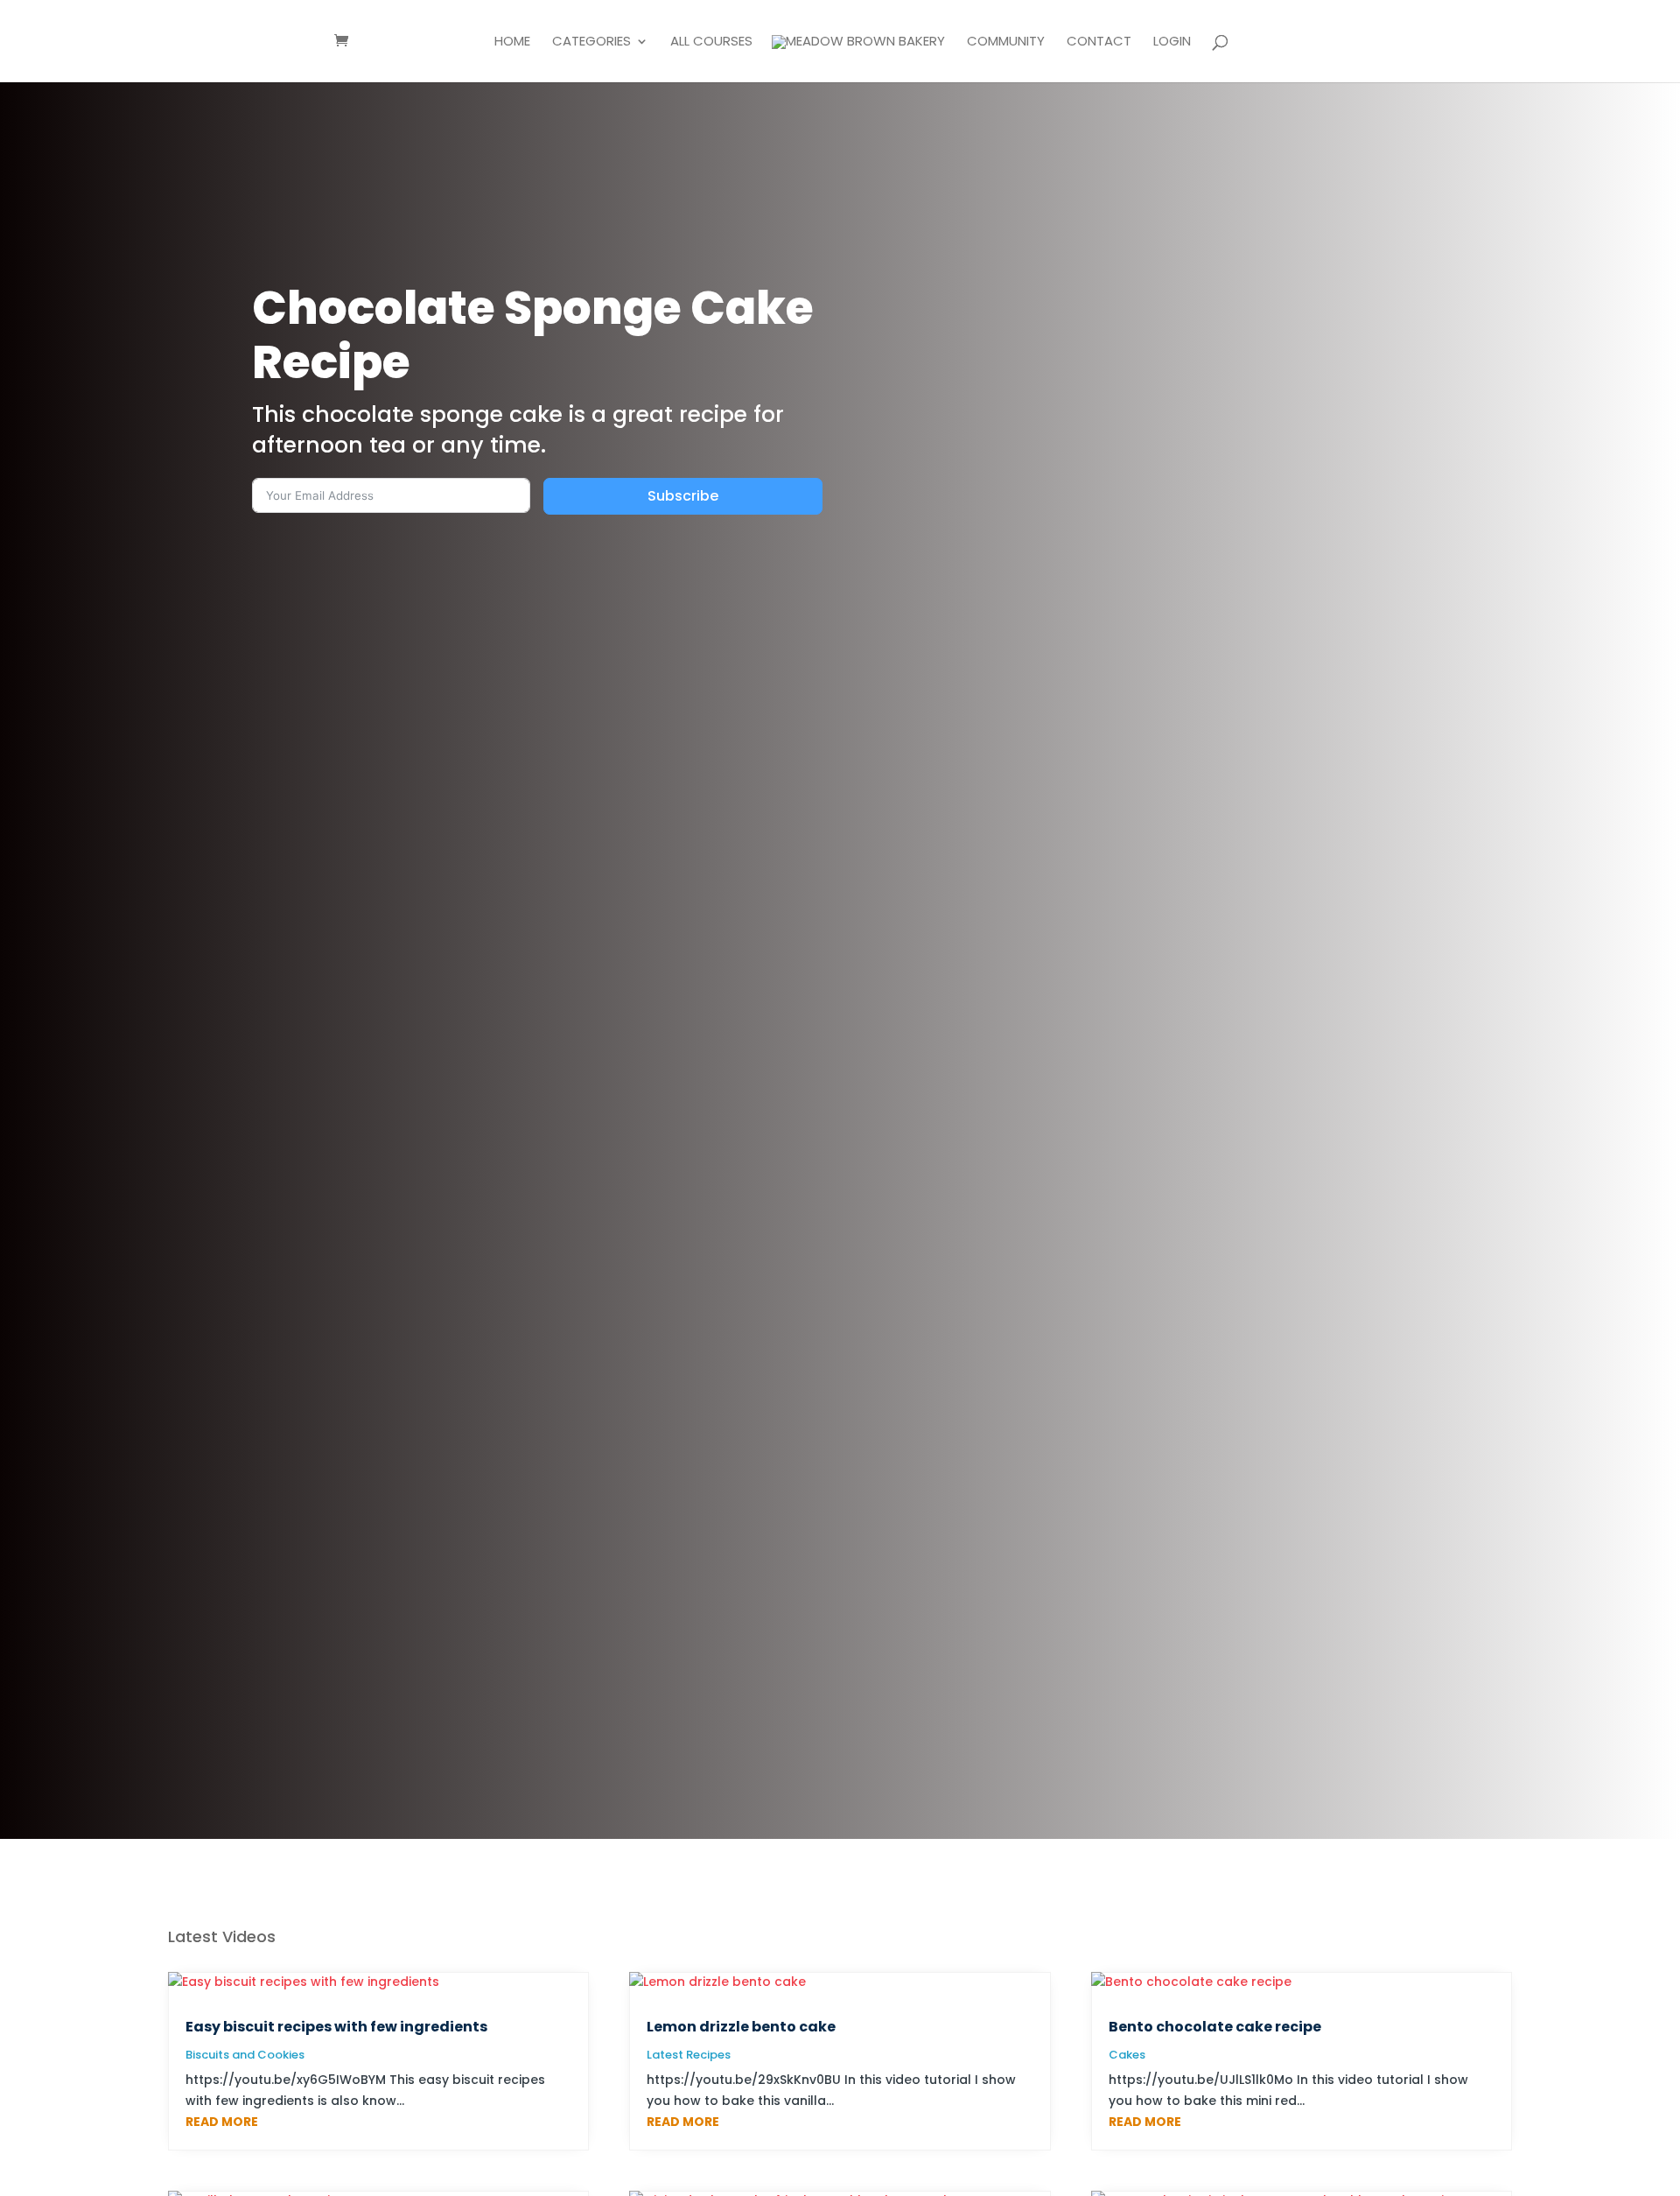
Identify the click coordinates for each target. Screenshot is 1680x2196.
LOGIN (1172, 42)
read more (222, 2122)
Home (512, 42)
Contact (1099, 42)
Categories (591, 42)
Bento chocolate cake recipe (1215, 2027)
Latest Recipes (689, 2055)
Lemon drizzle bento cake (741, 2027)
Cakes (1127, 2055)
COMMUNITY (1006, 42)
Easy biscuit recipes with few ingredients (336, 2027)
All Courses (711, 42)
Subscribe (683, 496)
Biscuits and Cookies (245, 2055)
